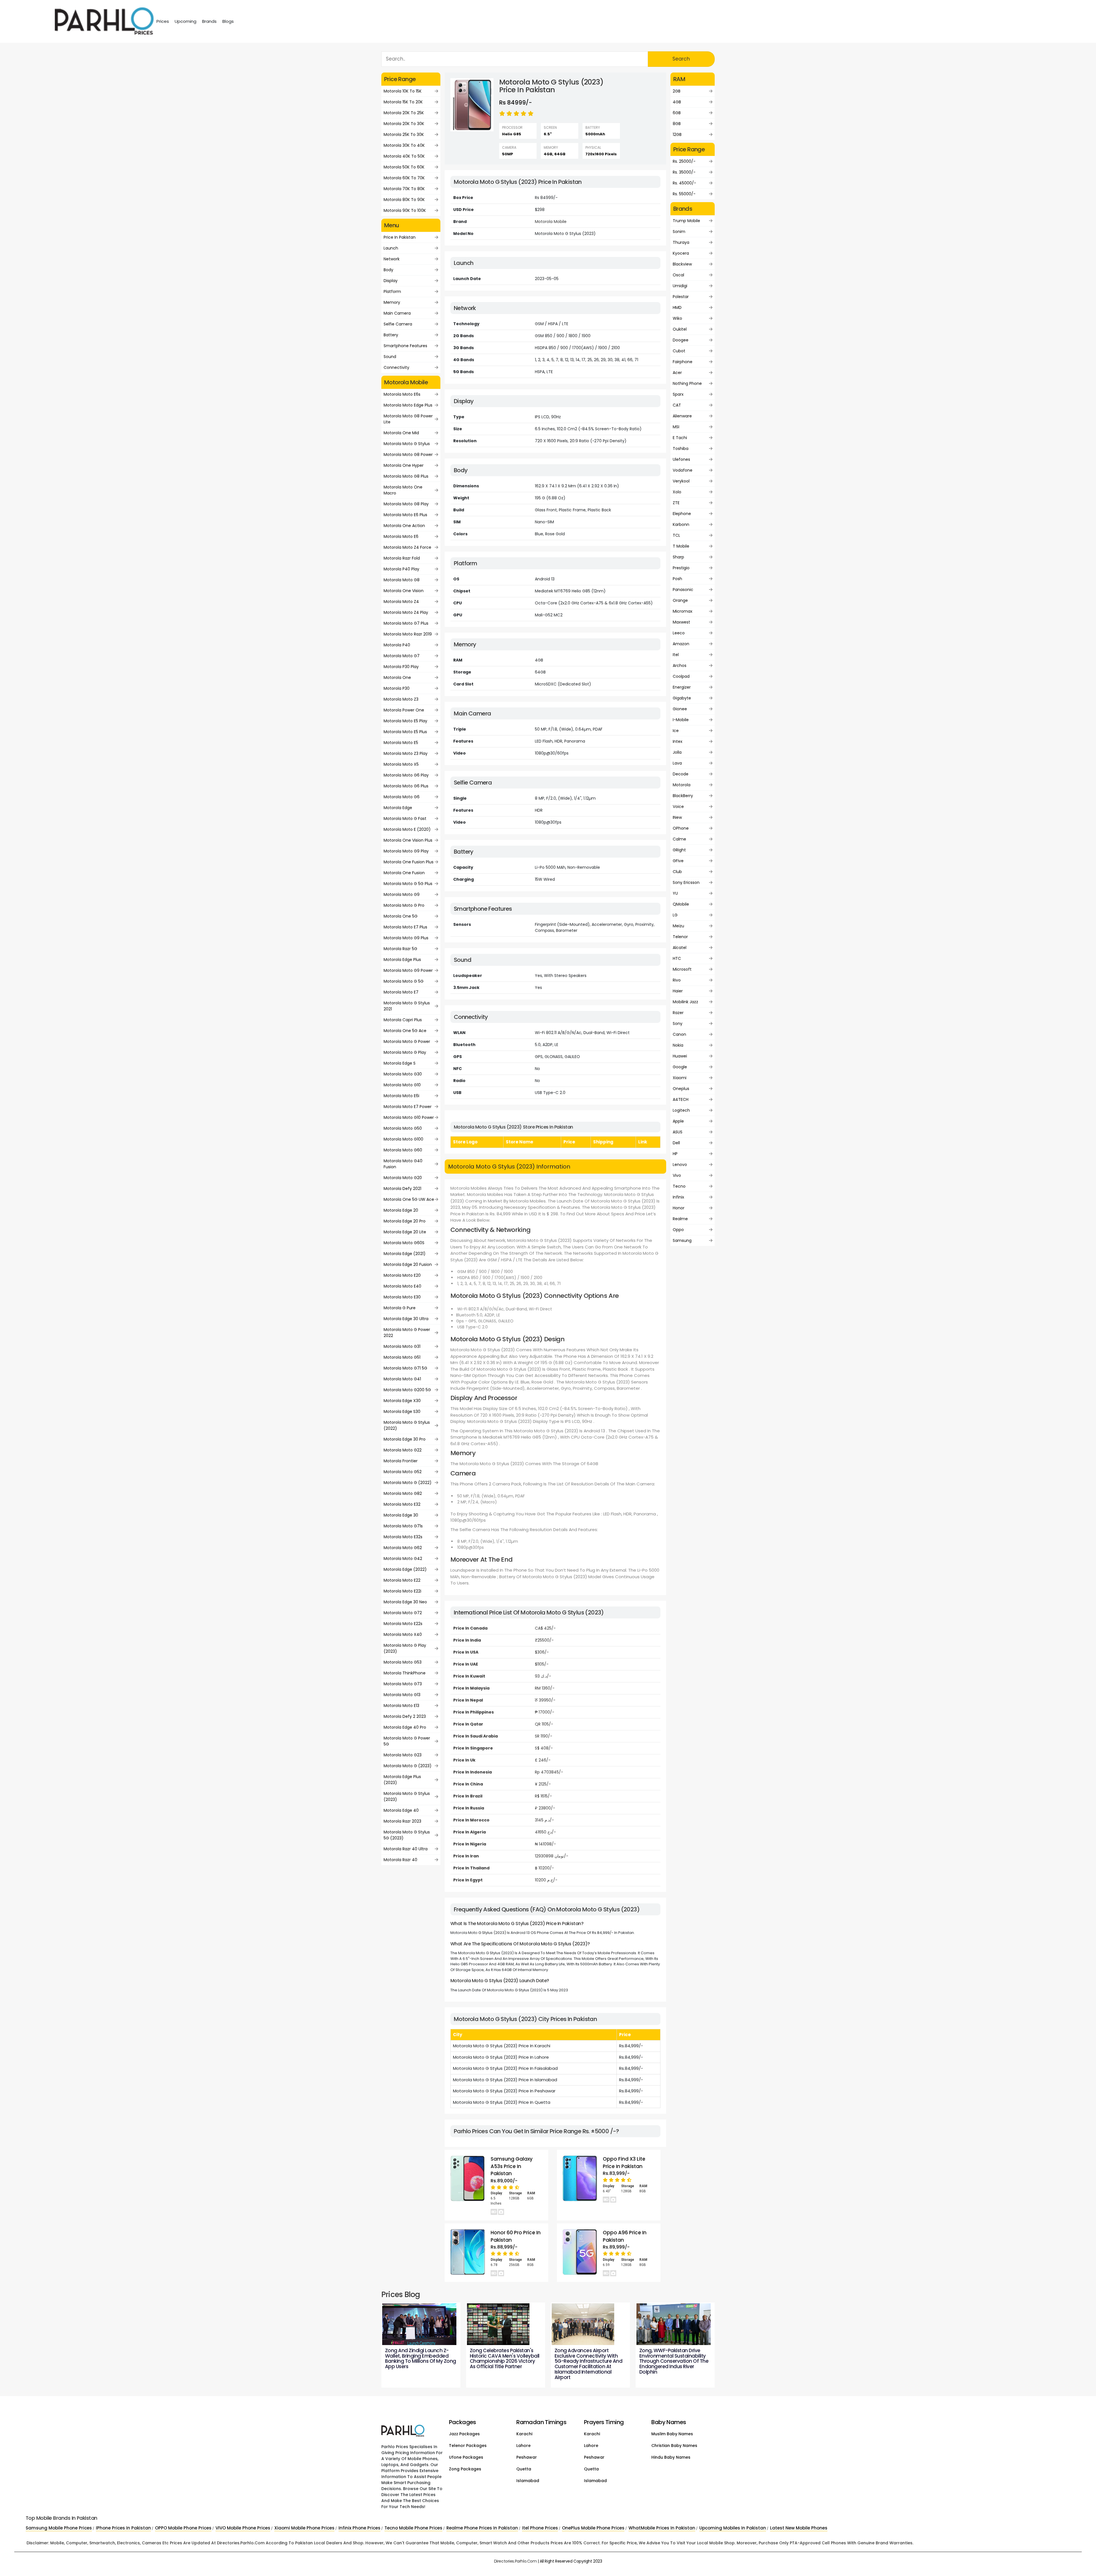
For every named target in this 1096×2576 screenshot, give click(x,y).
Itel (676, 655)
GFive (678, 861)
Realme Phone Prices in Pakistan (482, 2528)
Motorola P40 (397, 645)
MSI (676, 427)
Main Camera (397, 313)
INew (677, 817)
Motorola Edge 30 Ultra (406, 1319)
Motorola (682, 785)
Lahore (523, 2446)
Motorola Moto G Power (407, 1041)
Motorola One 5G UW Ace (409, 1199)
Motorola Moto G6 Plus (406, 786)
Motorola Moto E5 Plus (405, 732)
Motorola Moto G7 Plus (406, 623)
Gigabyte (682, 698)
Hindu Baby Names (671, 2457)
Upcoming (186, 21)
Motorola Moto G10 (402, 1085)
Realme (680, 1219)
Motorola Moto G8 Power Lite (408, 419)
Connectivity (396, 367)
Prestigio (681, 568)
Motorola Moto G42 (403, 1559)
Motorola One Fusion (404, 873)
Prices (163, 21)
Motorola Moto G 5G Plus (408, 884)
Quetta (524, 2469)
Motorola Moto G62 (403, 1548)
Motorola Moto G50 (403, 1128)
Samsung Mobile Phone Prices (59, 2528)
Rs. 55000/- (684, 194)
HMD (677, 307)
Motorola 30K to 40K (404, 145)
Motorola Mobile (551, 222)
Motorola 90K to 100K (405, 210)
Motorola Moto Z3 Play (406, 753)
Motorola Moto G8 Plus (406, 476)
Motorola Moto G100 (403, 1139)
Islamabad (528, 2481)
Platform (392, 291)
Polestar (681, 297)
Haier (678, 991)
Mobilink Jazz (685, 1002)
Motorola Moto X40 (403, 1634)
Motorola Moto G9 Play (406, 851)
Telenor (680, 937)
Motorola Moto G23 (403, 1755)
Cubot (679, 351)
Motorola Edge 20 (401, 1210)
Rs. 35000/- (684, 172)
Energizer (682, 687)
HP (675, 1154)
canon (679, 1034)
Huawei (680, 1056)
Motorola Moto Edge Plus (408, 405)
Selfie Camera (398, 324)
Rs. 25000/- (684, 161)
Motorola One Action (404, 526)
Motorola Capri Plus (403, 1020)
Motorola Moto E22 (402, 1580)
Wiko (677, 318)
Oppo (678, 1230)
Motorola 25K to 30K (404, 134)
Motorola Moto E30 (402, 1297)
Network (392, 259)
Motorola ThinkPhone (405, 1673)
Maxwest (681, 622)
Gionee (680, 709)
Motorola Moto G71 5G (405, 1368)
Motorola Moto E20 (402, 1275)
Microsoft (682, 969)
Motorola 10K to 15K (403, 91)
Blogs (228, 21)
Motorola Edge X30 (402, 1401)
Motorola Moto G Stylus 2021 (407, 1006)
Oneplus (681, 1089)
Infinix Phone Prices (359, 2528)
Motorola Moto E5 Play (405, 721)
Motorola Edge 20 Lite (405, 1232)
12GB (677, 134)
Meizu (678, 926)
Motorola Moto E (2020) (407, 829)
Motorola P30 (397, 688)
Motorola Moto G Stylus (407, 444)
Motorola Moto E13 (401, 1706)
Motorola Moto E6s (402, 394)
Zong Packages (465, 2469)
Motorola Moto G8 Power (408, 455)
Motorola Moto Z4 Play (406, 612)
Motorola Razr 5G (400, 949)
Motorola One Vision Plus (408, 840)
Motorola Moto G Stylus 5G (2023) (407, 1835)
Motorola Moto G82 (403, 1493)
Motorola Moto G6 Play (406, 775)
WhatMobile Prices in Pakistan (662, 2528)
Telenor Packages (468, 2446)
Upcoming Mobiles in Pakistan (733, 2528)
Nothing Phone (687, 383)
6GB (677, 113)
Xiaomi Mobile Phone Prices (304, 2528)
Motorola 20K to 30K (404, 124)
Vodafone (683, 470)
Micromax (683, 611)
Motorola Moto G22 (403, 1450)
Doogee (681, 340)
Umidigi (680, 286)
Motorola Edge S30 (402, 1411)
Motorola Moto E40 (402, 1286)
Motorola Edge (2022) (405, 1569)
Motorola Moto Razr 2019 (408, 634)
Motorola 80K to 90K (404, 200)
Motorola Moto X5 (401, 764)
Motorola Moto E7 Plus (405, 927)
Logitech (681, 1110)
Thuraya (681, 242)
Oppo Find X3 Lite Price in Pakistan (624, 2163)
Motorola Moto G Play (405, 1052)
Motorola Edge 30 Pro (405, 1439)
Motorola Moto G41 (402, 1379)
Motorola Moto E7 (401, 992)
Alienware (682, 416)
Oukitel (680, 329)
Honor (679, 1208)
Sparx (678, 394)
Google (680, 1067)
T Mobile (681, 546)
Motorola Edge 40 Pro (405, 1727)
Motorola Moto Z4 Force (407, 547)
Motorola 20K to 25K (404, 113)
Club (677, 872)
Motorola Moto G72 (403, 1613)
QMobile (681, 904)
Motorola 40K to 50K (404, 156)
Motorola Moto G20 (403, 1178)
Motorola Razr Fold (402, 558)
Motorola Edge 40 (401, 1810)
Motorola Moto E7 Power (408, 1107)
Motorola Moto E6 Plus (405, 515)
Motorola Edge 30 (401, 1515)
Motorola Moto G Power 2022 (407, 1333)
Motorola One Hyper (404, 465)
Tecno (679, 1186)
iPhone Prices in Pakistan (123, 2528)
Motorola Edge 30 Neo (405, 1602)
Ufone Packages (466, 2457)
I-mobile (681, 720)
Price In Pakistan (400, 237)
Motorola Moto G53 (403, 1662)
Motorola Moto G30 (403, 1074)
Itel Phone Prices (540, 2528)
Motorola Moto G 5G (404, 981)
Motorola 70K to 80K (404, 189)
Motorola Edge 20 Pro (405, 1221)
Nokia (678, 1045)
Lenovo (680, 1165)
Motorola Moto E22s (403, 1624)
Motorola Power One (404, 710)
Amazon (681, 644)
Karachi (524, 2434)
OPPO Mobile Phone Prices (183, 2528)
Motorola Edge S (400, 1063)
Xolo (677, 492)
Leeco (679, 633)
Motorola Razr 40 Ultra (406, 1849)
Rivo (677, 980)
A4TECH (681, 1099)
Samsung (682, 1240)
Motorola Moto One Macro (403, 490)
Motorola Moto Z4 (401, 602)
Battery (391, 335)
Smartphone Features (405, 346)
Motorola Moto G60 (403, 1150)
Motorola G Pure (400, 1308)
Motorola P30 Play (401, 667)
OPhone (681, 828)
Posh (677, 579)
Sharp (678, 557)
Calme (679, 839)
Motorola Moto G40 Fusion (403, 1164)
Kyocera (681, 253)
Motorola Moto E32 (402, 1504)
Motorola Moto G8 (402, 580)
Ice (676, 731)
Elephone (682, 514)
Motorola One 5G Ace (405, 1031)
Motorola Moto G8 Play (406, 504)
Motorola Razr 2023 (402, 1821)
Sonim (679, 232)
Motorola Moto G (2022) (408, 1483)
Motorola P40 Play (401, 569)
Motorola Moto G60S (404, 1243)
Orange (680, 600)
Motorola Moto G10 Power (409, 1117)
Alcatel (680, 948)
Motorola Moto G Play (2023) (405, 1648)
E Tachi (680, 438)
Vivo (677, 1175)
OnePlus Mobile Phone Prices (593, 2528)
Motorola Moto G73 (403, 1684)
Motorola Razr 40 (400, 1860)
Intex (678, 741)
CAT (677, 405)
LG (675, 915)
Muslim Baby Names (672, 2434)
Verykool (681, 481)
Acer (677, 373)
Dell (676, 1143)
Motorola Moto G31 (402, 1346)
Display (391, 281)
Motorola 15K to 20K (403, 102)
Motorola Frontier (401, 1461)
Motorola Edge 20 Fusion (408, 1264)
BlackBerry (683, 796)
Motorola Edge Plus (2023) (402, 1780)
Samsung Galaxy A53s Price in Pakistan (512, 2166)
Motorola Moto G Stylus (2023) (407, 1796)
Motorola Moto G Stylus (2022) (407, 1425)
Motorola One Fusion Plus (409, 862)
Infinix (678, 1197)
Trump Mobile (686, 221)
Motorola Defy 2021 (402, 1189)
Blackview (682, 264)
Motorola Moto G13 (402, 1695)
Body (388, 270)
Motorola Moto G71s (403, 1526)
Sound (390, 357)
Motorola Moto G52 (403, 1472)
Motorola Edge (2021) (405, 1254)
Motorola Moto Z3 (401, 699)
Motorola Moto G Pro (404, 905)
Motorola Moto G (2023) (408, 1766)
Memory (392, 302)
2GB (677, 91)
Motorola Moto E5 (401, 743)
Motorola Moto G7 (402, 656)
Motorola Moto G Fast (405, 819)
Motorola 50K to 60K (404, 167)
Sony (678, 1023)
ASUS (678, 1132)
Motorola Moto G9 (402, 894)
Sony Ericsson (686, 882)
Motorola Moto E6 (401, 536)
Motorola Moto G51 (402, 1357)
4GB (677, 102)
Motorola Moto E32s (403, 1537)
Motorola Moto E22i (402, 1591)
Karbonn (681, 524)
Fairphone (683, 362)
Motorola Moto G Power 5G (407, 1741)
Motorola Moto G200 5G (407, 1390)
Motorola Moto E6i (401, 1096)
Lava (677, 763)
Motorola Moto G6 (402, 797)
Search (681, 59)
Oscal (678, 275)
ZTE (676, 503)
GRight (679, 850)
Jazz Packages (464, 2434)
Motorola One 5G (401, 916)
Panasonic (683, 590)
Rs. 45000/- (684, 183)
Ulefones (681, 459)
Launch (391, 248)
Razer (678, 1013)
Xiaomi (680, 1078)
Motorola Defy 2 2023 (405, 1716)
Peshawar (527, 2457)
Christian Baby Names (674, 2446)
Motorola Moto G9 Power (408, 970)
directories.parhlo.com (515, 2561)
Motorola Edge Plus (402, 960)
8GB (677, 124)
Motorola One (397, 677)
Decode (681, 774)
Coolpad (681, 676)
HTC (677, 958)
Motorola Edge (398, 808)
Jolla (677, 752)
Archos (680, 665)
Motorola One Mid (401, 433)
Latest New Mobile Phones (799, 2528)
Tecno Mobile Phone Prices (413, 2528)
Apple (678, 1121)
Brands (209, 21)
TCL (676, 535)
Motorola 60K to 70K (404, 178)
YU (675, 893)
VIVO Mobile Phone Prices (243, 2528)
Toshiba (681, 449)
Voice (678, 807)
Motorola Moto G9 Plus (406, 938)
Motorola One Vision (404, 591)
